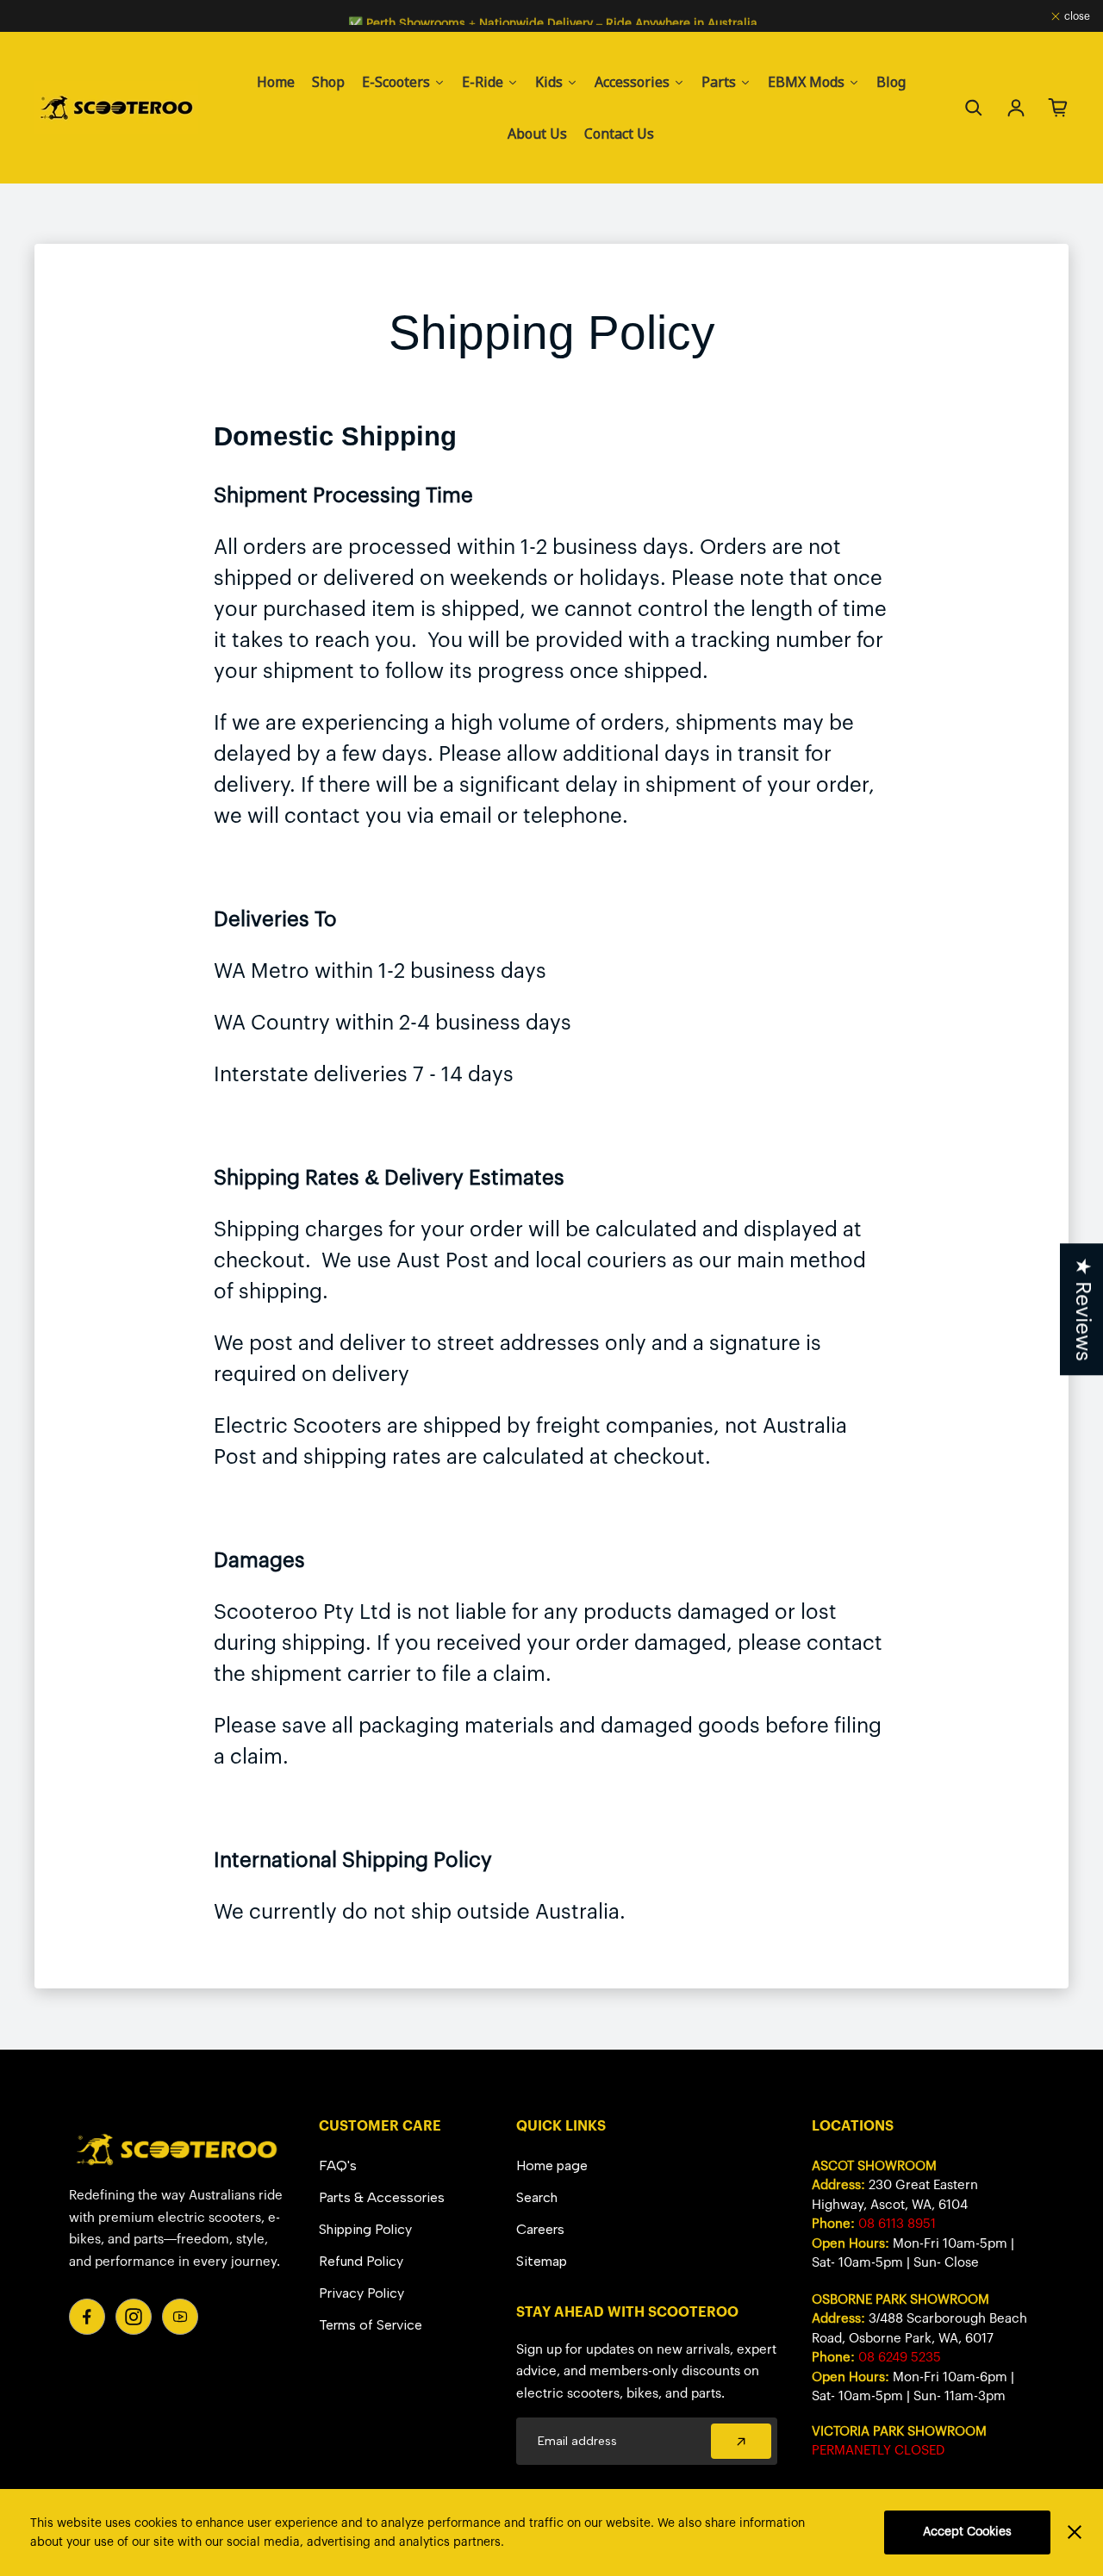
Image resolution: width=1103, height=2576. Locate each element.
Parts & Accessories (382, 2197)
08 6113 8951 (897, 2224)
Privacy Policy (361, 2293)
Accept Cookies (967, 2532)
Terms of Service (371, 2325)
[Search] (974, 108)
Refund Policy (361, 2261)
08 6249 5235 (900, 2358)
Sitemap (542, 2261)
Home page (552, 2165)
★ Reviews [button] (1082, 1309)
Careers (540, 2229)
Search (537, 2197)
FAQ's (338, 2165)
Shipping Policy (365, 2229)
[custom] (87, 2317)
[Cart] (1058, 108)
